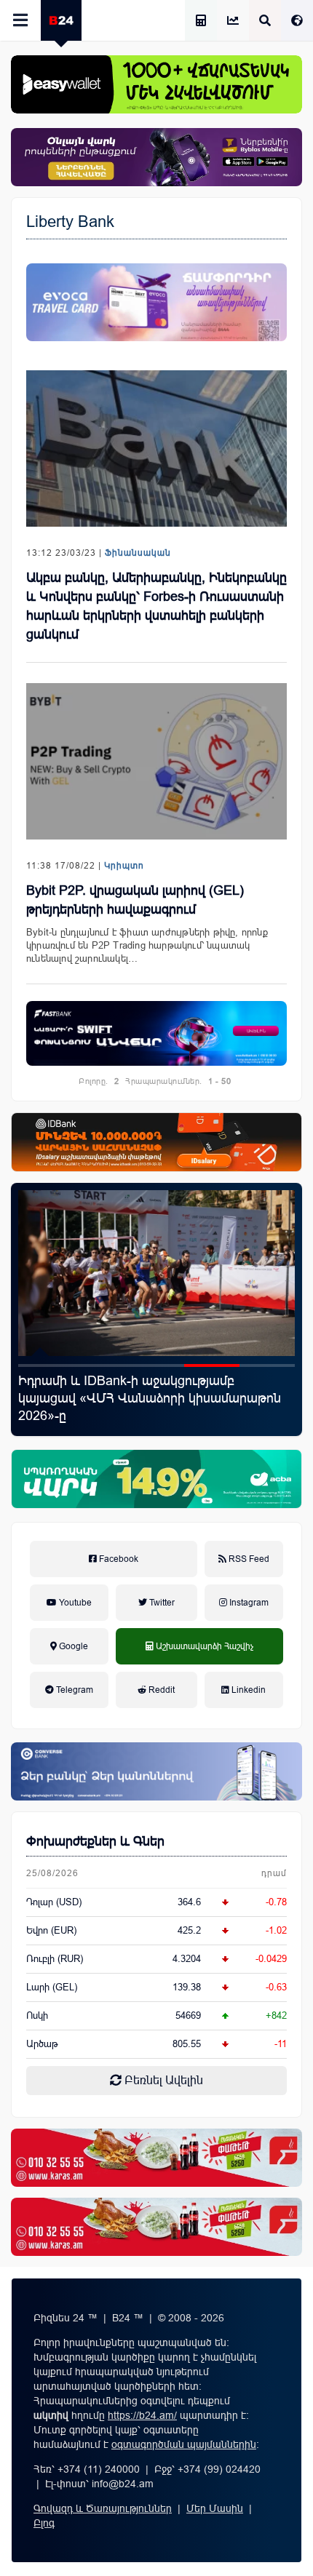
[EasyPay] (156, 84)
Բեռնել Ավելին (162, 2080)
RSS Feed (248, 1559)
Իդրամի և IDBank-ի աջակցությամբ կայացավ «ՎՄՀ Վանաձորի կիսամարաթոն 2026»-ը (150, 1398)
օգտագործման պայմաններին (184, 2444)
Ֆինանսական (138, 553)
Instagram (248, 1603)
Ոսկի (37, 2015)
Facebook (118, 1559)
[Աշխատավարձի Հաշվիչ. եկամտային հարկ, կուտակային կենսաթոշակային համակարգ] (201, 21)
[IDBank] (156, 1142)
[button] (46, 1365)
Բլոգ (44, 2523)
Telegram (74, 1690)
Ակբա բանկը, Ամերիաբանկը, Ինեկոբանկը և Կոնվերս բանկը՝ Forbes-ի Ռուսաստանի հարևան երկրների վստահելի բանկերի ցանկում (156, 606)
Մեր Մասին (215, 2508)
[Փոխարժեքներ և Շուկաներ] (233, 21)
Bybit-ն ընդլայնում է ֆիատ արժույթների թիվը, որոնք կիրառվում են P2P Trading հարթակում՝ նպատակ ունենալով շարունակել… (147, 945)
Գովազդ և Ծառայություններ (103, 2508)
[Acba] (156, 1479)
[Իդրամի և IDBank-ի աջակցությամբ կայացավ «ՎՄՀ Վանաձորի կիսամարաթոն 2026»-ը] (156, 1273)
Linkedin (247, 1690)
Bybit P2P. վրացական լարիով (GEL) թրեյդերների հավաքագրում (135, 900)
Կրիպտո (124, 866)
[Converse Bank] (156, 1771)
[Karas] (156, 2158)
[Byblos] (156, 157)
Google (72, 1646)
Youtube (74, 1603)
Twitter (161, 1603)
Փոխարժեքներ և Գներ (95, 1841)
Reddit (161, 1690)
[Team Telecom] (156, 302)
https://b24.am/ (142, 2415)
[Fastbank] (156, 1034)
